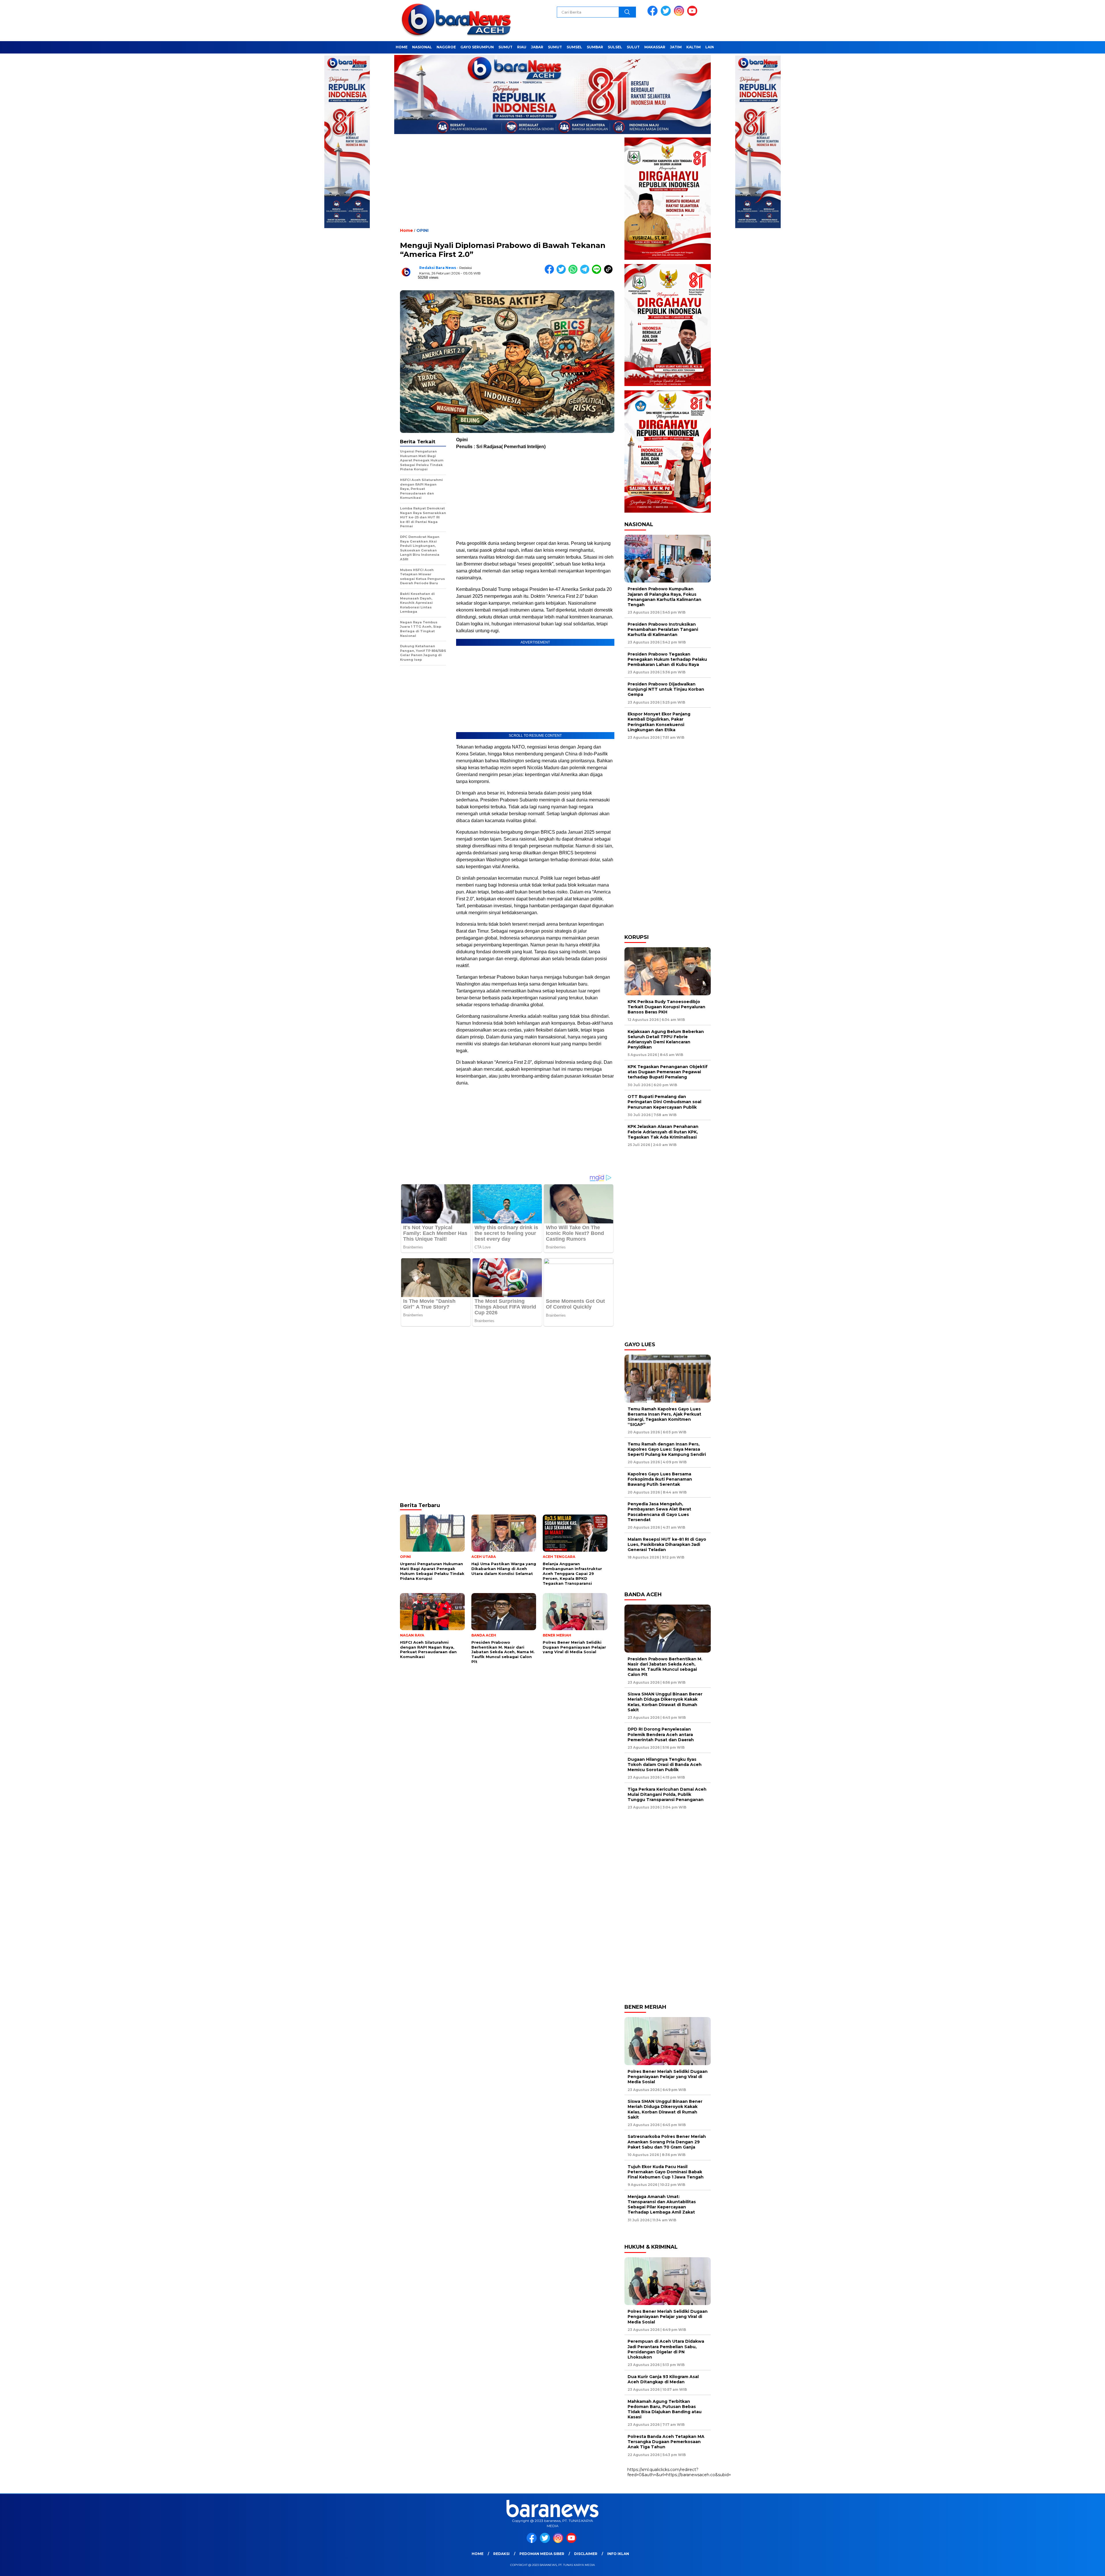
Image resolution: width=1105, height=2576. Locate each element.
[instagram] (680, 15)
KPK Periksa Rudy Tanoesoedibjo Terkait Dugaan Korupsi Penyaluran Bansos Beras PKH (666, 1007)
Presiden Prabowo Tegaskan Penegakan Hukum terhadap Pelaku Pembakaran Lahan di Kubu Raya (667, 659)
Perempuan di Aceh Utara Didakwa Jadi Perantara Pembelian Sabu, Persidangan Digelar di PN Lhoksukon (666, 2349)
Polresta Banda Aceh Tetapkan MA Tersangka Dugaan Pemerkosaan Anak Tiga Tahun (666, 2442)
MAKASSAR (655, 47)
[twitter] (667, 15)
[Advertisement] (507, 186)
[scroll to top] (1067, 2567)
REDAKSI (501, 2554)
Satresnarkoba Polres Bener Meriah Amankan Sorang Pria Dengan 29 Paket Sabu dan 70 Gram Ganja (667, 2142)
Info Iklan (618, 2554)
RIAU (522, 47)
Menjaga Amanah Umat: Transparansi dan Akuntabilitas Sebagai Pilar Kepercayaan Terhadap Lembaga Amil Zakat (662, 2204)
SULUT (633, 47)
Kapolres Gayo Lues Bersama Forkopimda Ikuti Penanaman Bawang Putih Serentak (660, 1479)
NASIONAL (422, 47)
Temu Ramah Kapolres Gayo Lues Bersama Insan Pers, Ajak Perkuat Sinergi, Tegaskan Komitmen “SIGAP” (664, 1417)
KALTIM (694, 47)
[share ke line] (598, 273)
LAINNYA (714, 47)
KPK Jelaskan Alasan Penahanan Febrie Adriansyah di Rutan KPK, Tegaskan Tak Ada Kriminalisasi (663, 1132)
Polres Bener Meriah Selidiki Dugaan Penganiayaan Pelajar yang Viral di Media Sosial (668, 2077)
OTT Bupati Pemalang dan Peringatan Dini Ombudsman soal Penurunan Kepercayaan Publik (664, 1102)
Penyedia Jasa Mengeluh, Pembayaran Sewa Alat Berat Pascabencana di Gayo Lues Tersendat (659, 1512)
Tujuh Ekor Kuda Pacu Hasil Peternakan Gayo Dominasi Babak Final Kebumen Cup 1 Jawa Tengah (666, 2172)
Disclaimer (586, 2554)
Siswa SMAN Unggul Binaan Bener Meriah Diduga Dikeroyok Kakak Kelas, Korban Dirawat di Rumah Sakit (665, 1702)
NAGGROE (446, 47)
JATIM (676, 47)
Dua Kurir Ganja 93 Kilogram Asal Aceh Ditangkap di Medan (663, 2379)
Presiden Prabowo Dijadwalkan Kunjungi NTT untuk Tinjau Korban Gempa (666, 689)
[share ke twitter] (562, 273)
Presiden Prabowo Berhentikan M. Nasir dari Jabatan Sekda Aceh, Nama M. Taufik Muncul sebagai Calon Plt (665, 1667)
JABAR (537, 47)
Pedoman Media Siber (542, 2554)
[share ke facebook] (551, 273)
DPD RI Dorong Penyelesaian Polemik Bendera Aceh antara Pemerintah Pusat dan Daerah (661, 1734)
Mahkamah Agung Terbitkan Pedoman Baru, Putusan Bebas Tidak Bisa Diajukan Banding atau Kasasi (665, 2409)
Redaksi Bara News (438, 268)
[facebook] (654, 15)
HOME (402, 47)
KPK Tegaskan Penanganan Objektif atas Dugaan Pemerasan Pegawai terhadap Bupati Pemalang (668, 1072)
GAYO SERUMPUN (477, 47)
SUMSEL (574, 47)
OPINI (422, 230)
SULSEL (615, 47)
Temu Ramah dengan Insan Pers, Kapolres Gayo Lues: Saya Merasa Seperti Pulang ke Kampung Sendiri (667, 1449)
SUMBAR (595, 47)
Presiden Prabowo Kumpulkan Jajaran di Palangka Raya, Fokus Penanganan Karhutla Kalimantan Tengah (664, 597)
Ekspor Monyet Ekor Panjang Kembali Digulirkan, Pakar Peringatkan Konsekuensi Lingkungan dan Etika (659, 722)
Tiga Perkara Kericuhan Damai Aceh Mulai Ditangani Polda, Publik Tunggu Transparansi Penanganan (667, 1794)
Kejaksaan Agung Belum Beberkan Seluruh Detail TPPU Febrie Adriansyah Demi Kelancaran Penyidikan (666, 1039)
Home (478, 2554)
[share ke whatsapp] (574, 273)
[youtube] (693, 15)
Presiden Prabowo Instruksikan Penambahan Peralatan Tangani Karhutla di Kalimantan (663, 629)
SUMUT (505, 47)
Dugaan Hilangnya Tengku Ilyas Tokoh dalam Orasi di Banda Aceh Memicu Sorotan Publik (665, 1765)
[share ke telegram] (586, 273)
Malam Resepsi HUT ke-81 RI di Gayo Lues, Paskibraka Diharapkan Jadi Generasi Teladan (667, 1544)
